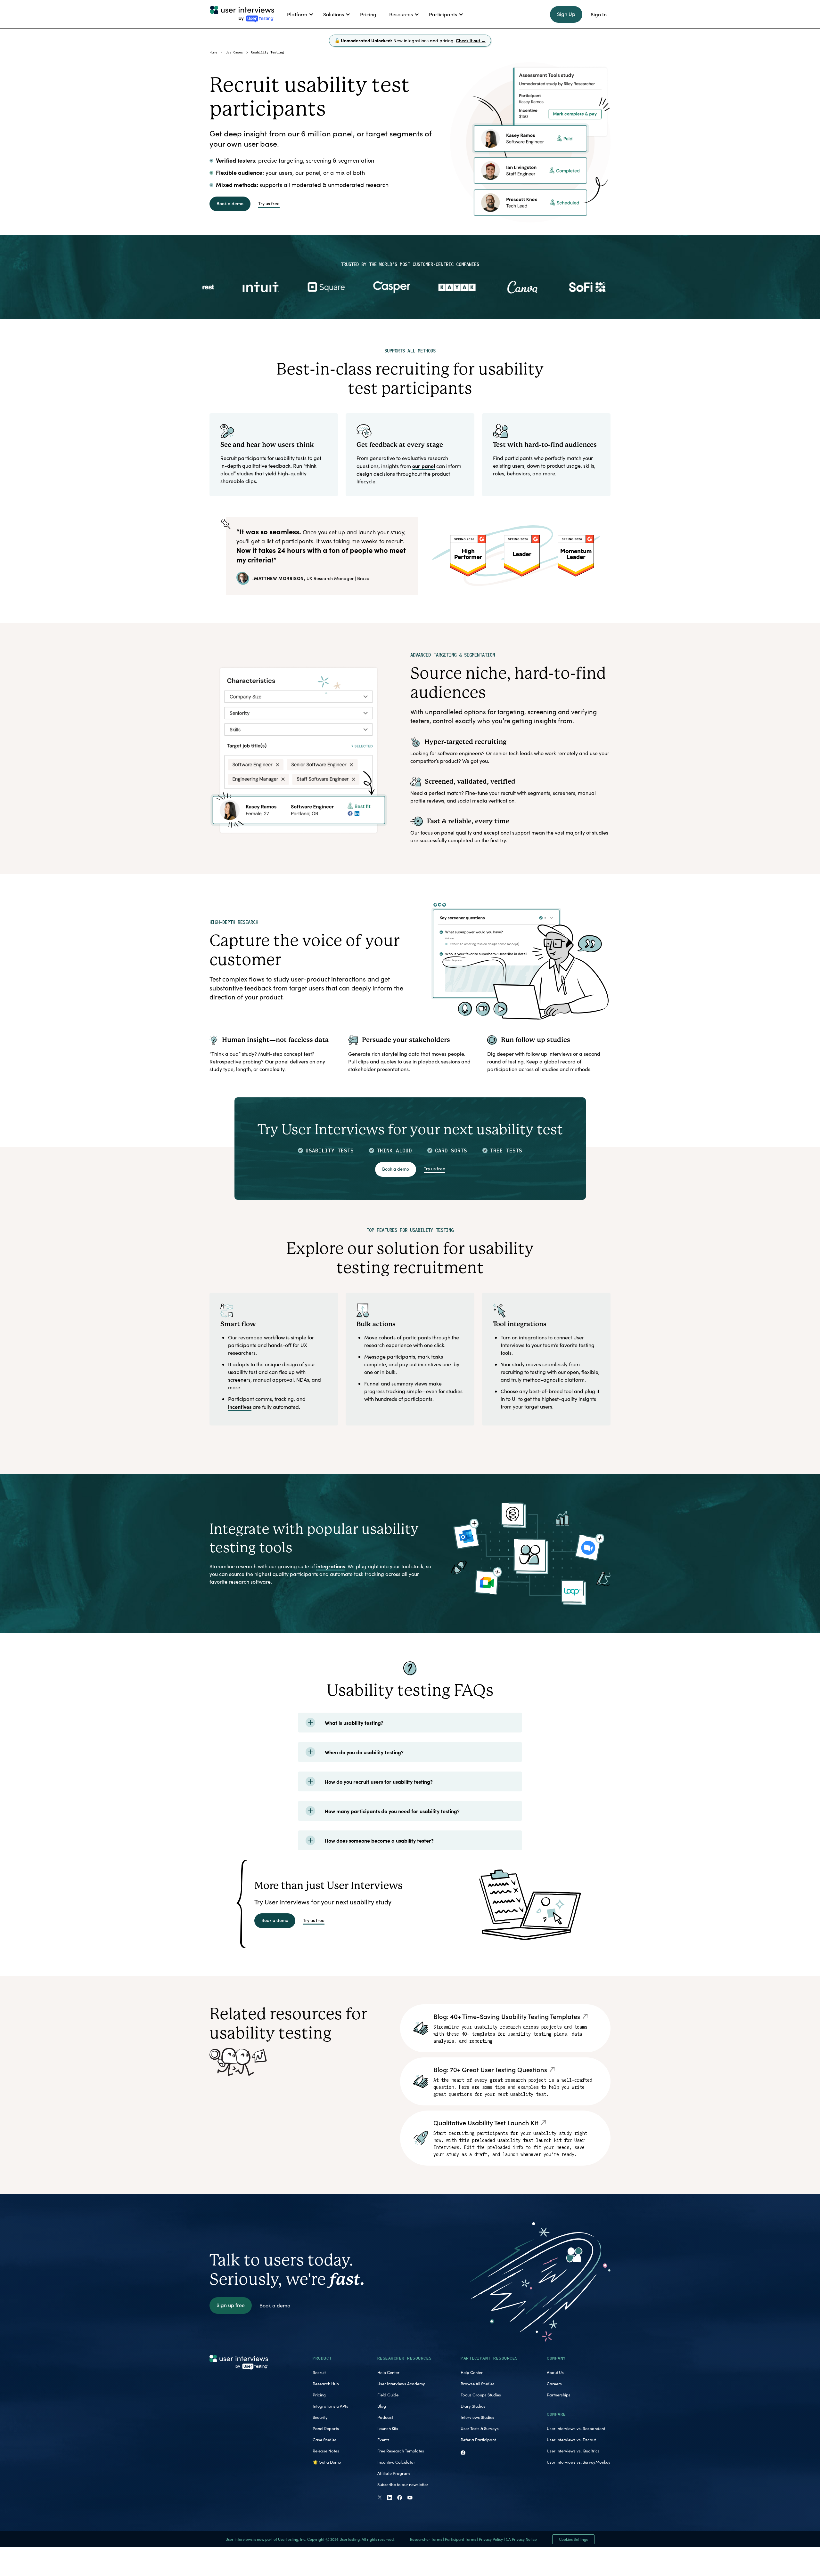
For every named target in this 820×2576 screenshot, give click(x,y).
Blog (382, 2406)
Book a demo (230, 203)
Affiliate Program (394, 2473)
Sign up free (231, 2305)
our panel (424, 466)
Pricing (319, 2395)
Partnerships (559, 2395)
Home (213, 52)
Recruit (319, 2372)
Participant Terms (460, 2539)
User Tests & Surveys (480, 2428)
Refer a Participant (478, 2440)
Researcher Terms (426, 2539)
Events (383, 2440)
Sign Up (566, 14)
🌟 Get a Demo (327, 2462)
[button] (299, 14)
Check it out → (471, 40)
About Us (555, 2372)
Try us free (269, 203)
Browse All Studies (478, 2384)
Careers (554, 2384)
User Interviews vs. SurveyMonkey (579, 2462)
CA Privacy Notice (521, 2539)
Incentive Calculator (396, 2462)
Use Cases (234, 52)
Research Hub (326, 2384)
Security (320, 2417)
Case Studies (325, 2440)
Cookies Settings (573, 2539)
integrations (331, 1566)
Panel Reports (326, 2428)
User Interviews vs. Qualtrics (573, 2451)
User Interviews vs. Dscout (571, 2440)
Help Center (388, 2372)
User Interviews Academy (401, 2384)
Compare (556, 2414)
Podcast (385, 2417)
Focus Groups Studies (481, 2395)
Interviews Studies (477, 2417)
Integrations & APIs (330, 2406)
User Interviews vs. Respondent (576, 2428)
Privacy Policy (491, 2539)
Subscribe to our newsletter (403, 2484)
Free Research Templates (401, 2451)
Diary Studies (473, 2406)
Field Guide (388, 2395)
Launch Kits (388, 2428)
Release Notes (326, 2451)
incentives (240, 1407)
